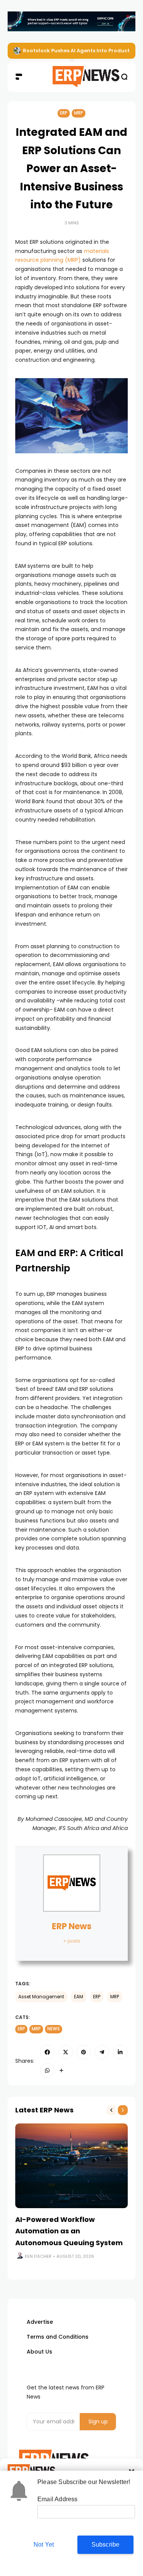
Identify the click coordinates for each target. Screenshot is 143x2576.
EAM (79, 1997)
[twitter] (66, 2052)
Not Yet (44, 2545)
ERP (64, 113)
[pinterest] (84, 2052)
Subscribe (106, 2545)
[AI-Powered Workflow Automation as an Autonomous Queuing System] (71, 2166)
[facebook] (47, 2052)
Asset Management (41, 1997)
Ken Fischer (38, 2256)
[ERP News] (71, 77)
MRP (79, 113)
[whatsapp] (47, 2070)
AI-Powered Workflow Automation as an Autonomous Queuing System (69, 2231)
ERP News (72, 1926)
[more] (61, 2070)
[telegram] (102, 2052)
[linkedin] (120, 2052)
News (54, 2029)
